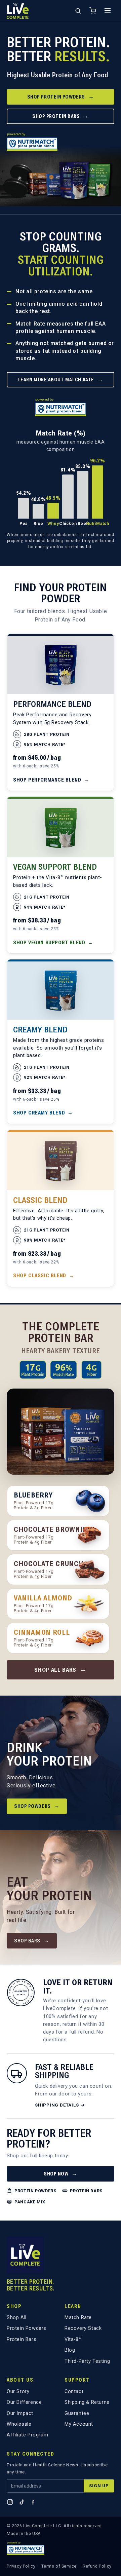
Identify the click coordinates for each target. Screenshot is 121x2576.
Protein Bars (22, 2339)
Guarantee (77, 2413)
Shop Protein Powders (61, 96)
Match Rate (78, 2318)
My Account (79, 2424)
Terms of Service (59, 2566)
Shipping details (60, 2105)
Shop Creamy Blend (43, 1113)
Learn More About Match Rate (61, 379)
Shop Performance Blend (51, 780)
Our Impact (20, 2413)
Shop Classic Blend (44, 1276)
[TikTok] (22, 2502)
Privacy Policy (21, 2566)
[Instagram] (10, 2502)
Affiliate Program (27, 2435)
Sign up (99, 2486)
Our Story (18, 2392)
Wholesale (19, 2424)
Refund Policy (97, 2566)
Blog (70, 2350)
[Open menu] (108, 11)
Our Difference (24, 2402)
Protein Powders (27, 2328)
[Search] (78, 11)
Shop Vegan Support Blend (53, 943)
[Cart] (93, 11)
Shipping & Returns (87, 2402)
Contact (74, 2392)
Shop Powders (37, 1806)
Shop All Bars (61, 1670)
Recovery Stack (83, 2328)
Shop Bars (32, 1940)
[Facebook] (33, 2502)
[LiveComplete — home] (18, 11)
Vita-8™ (73, 2339)
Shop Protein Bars (61, 116)
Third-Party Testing (87, 2361)
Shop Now (61, 2173)
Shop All (17, 2318)
